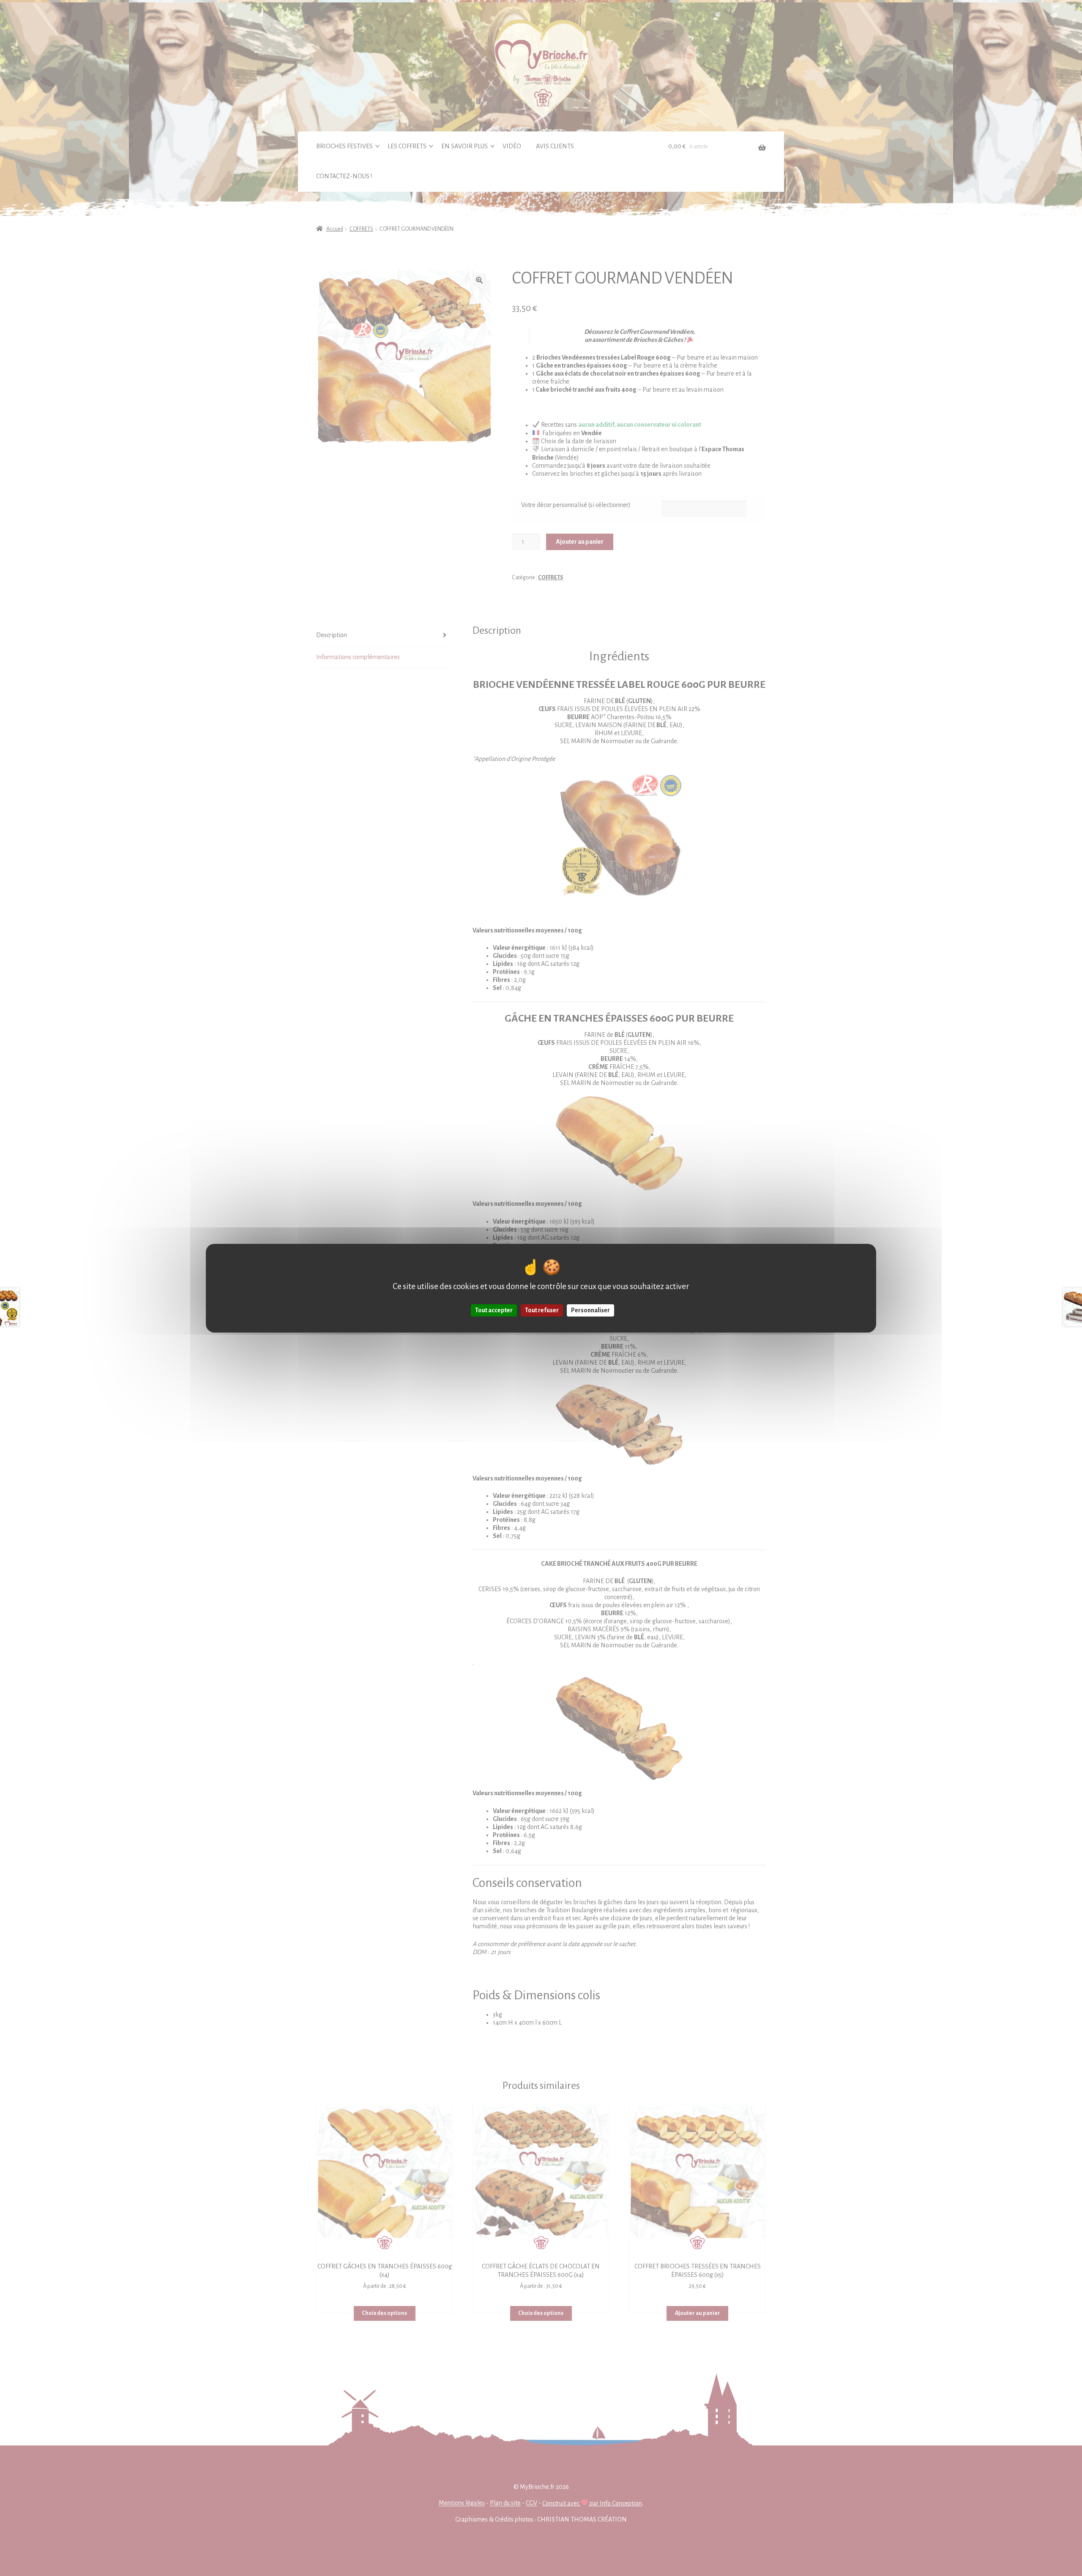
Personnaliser (590, 1310)
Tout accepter (494, 1310)
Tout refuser (542, 1310)
